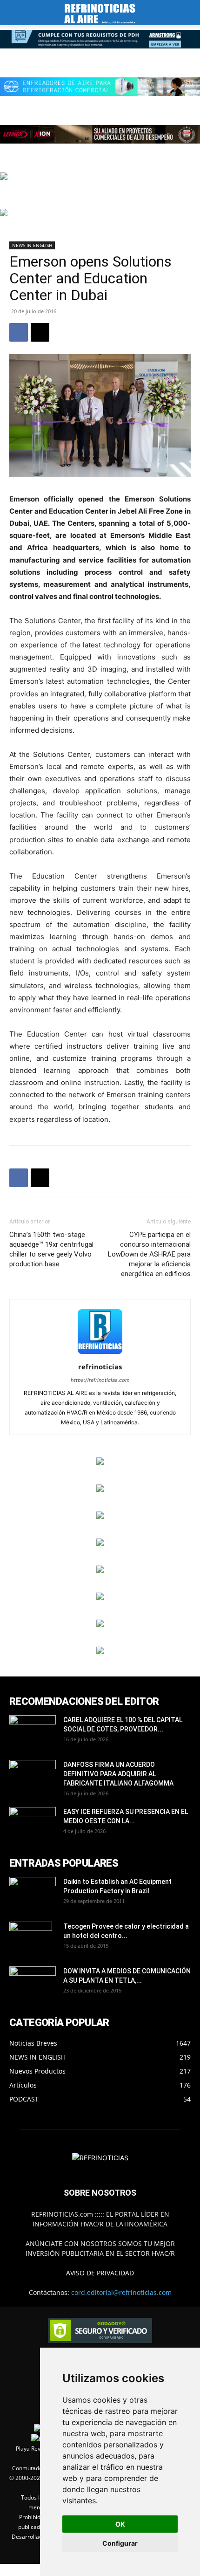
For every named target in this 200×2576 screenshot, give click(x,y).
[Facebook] (19, 332)
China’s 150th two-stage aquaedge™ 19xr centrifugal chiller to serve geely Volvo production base (51, 1249)
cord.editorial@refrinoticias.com (121, 2292)
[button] (16, 13)
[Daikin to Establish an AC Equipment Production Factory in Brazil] (33, 1893)
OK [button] (120, 2524)
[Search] (187, 13)
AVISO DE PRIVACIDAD (100, 2273)
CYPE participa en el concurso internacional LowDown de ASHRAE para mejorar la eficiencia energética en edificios (149, 1254)
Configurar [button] (120, 2543)
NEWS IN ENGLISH (32, 245)
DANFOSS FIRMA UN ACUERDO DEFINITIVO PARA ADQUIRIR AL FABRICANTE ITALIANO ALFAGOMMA (118, 1774)
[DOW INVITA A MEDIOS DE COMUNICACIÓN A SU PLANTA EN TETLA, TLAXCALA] (33, 1980)
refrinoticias (100, 1367)
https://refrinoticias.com (100, 1380)
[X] (40, 332)
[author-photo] (100, 1354)
